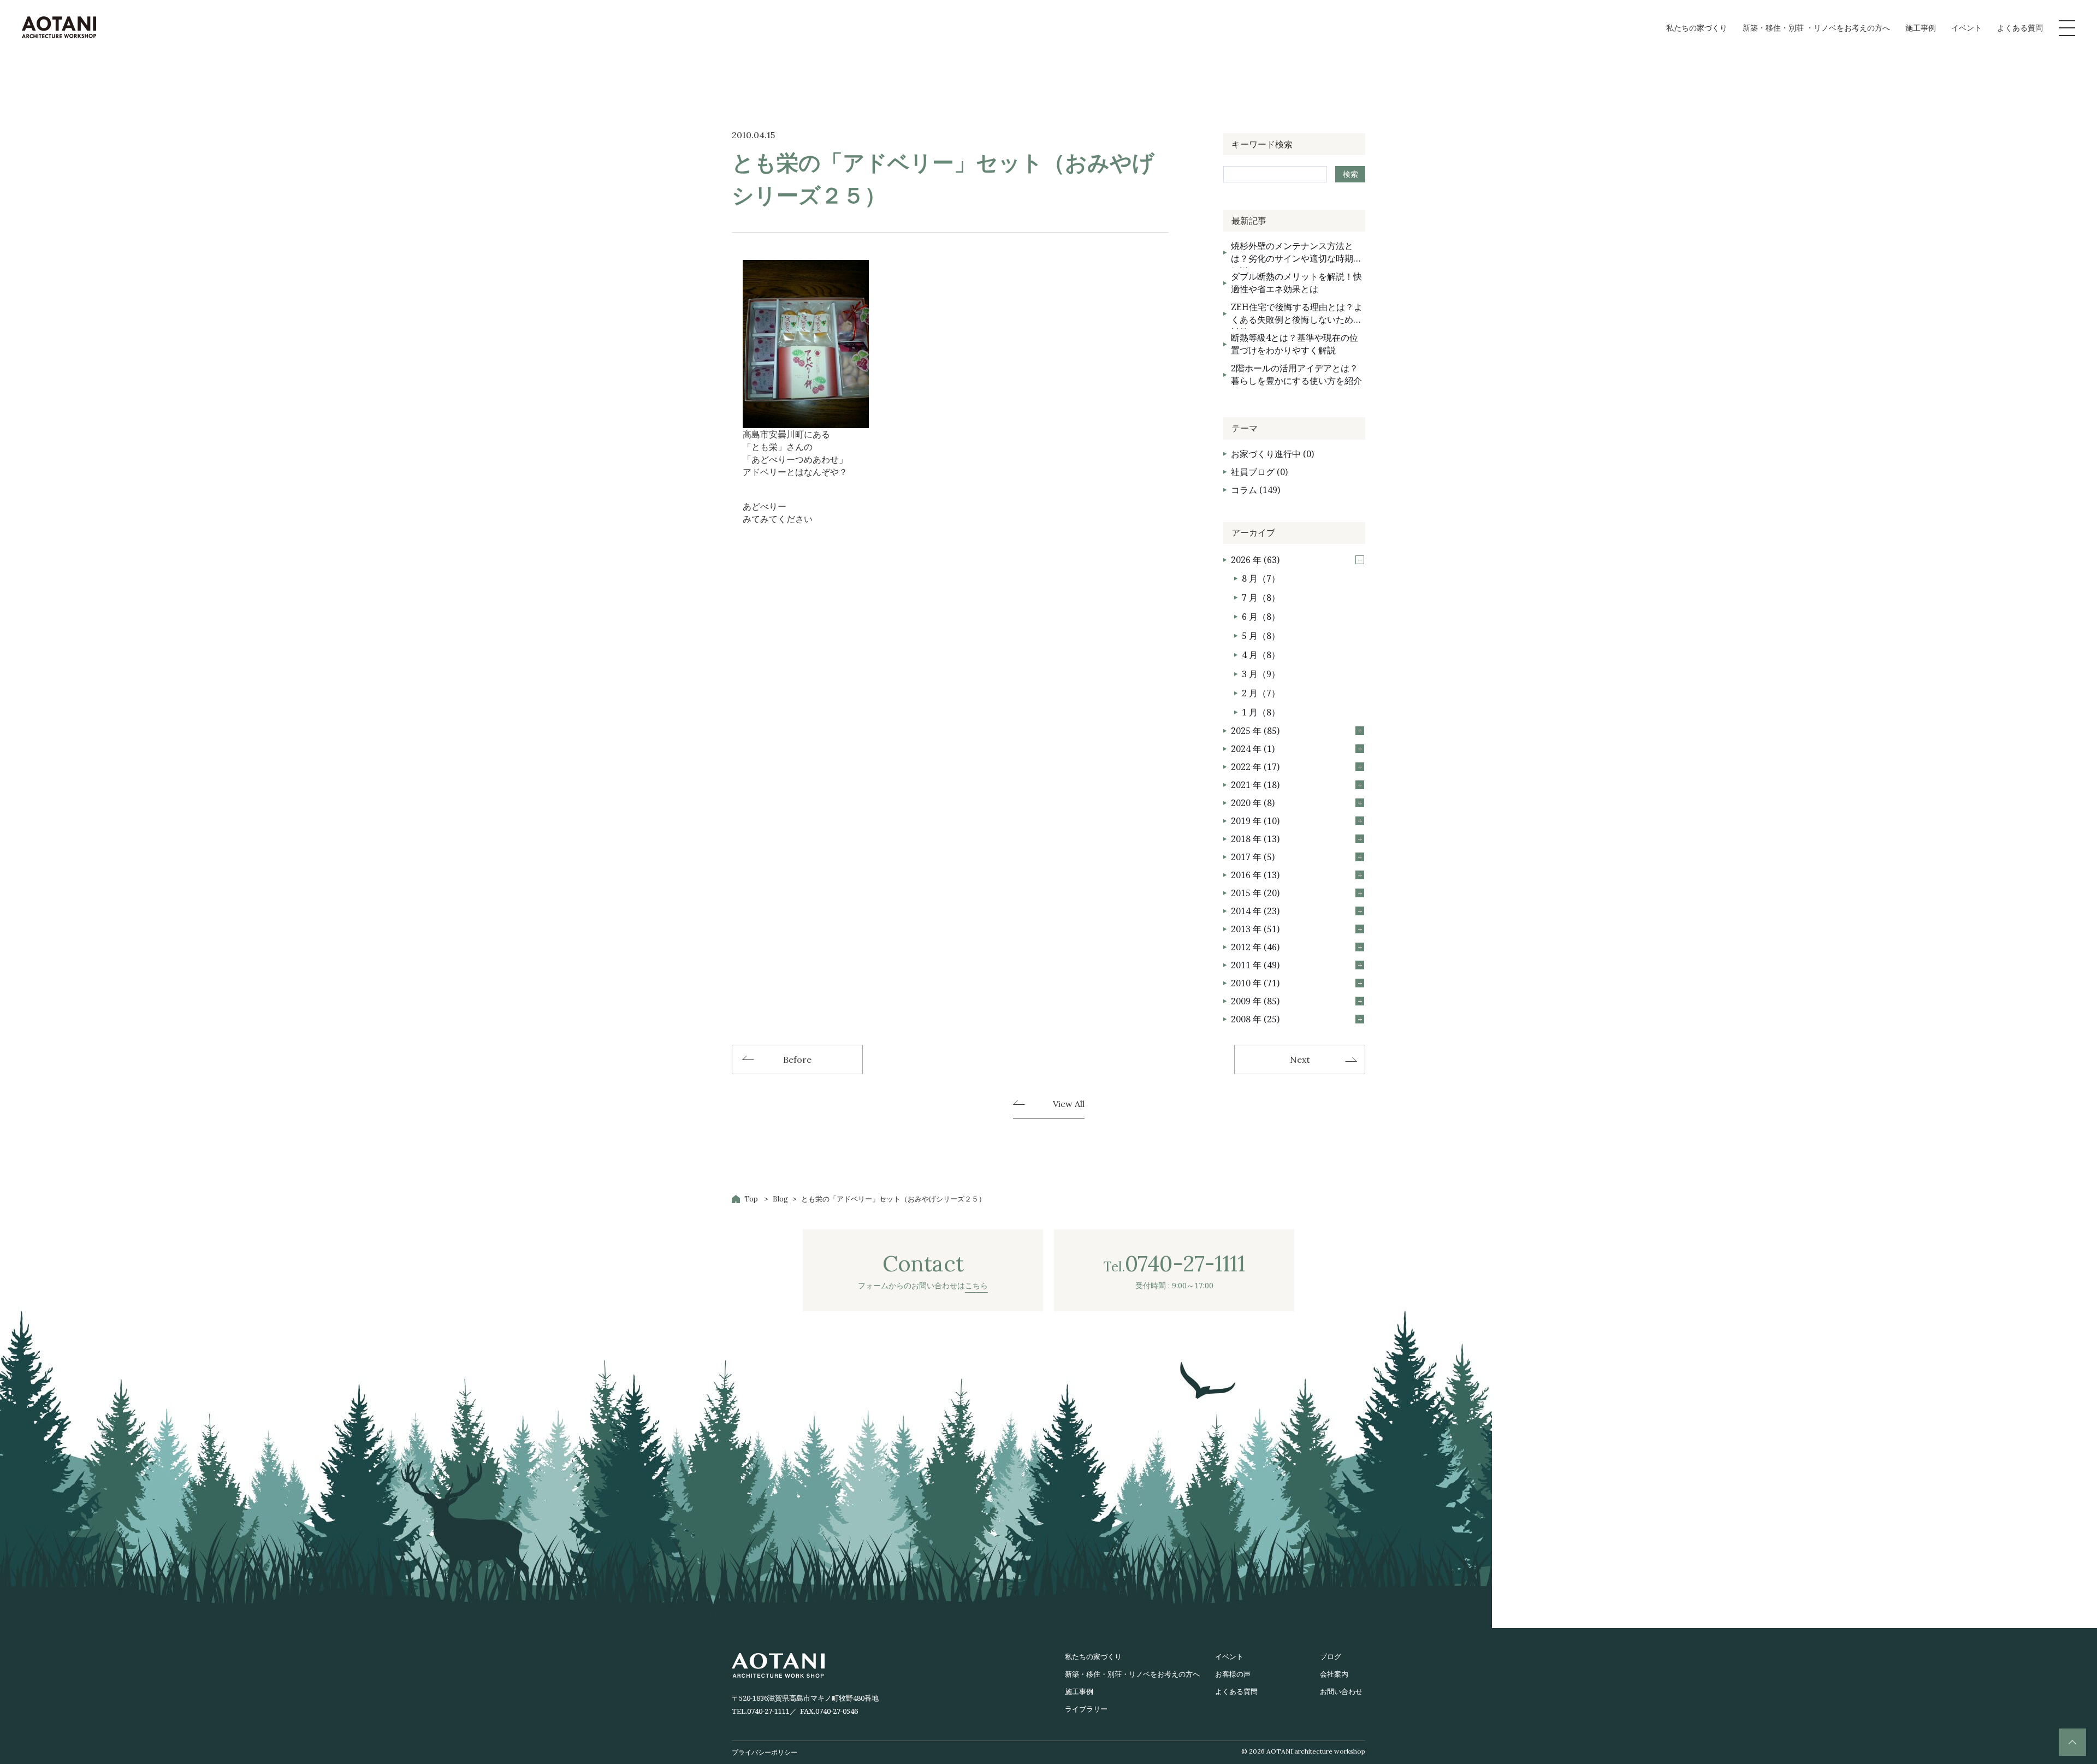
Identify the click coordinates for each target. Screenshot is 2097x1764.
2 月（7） (1261, 693)
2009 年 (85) (1255, 1001)
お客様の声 (1233, 1674)
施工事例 (1921, 28)
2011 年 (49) (1255, 965)
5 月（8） (1261, 636)
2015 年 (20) (1255, 893)
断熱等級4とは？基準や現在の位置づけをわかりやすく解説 (1295, 344)
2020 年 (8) (1253, 803)
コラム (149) (1255, 490)
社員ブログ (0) (1259, 472)
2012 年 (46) (1255, 947)
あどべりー (765, 506)
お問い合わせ (1341, 1691)
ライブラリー (1086, 1709)
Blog (780, 1199)
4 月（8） (1261, 655)
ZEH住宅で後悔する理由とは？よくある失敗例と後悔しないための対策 (1297, 315)
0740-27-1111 (768, 1711)
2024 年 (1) (1253, 749)
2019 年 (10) (1255, 821)
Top (751, 1199)
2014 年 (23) (1255, 911)
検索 (1350, 174)
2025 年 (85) (1255, 731)
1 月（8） (1261, 712)
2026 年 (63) (1255, 560)
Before (797, 1059)
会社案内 (1334, 1674)
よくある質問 (2020, 28)
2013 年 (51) (1255, 929)
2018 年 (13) (1255, 839)
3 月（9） (1261, 674)
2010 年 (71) (1255, 983)
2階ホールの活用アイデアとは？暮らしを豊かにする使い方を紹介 (1296, 374)
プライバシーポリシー (765, 1752)
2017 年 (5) (1253, 857)
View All (1069, 1104)
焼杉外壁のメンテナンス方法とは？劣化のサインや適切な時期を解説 (1296, 254)
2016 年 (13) (1255, 875)
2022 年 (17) (1255, 767)
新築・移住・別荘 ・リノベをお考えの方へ (1816, 28)
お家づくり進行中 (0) (1272, 454)
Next (1300, 1059)
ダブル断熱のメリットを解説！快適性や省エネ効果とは (1296, 283)
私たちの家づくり (1697, 28)
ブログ (1331, 1656)
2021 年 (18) (1255, 785)
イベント (1966, 28)
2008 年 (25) (1255, 1019)
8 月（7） (1261, 578)
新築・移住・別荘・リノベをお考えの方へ (1132, 1674)
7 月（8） (1261, 597)
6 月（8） (1261, 617)
